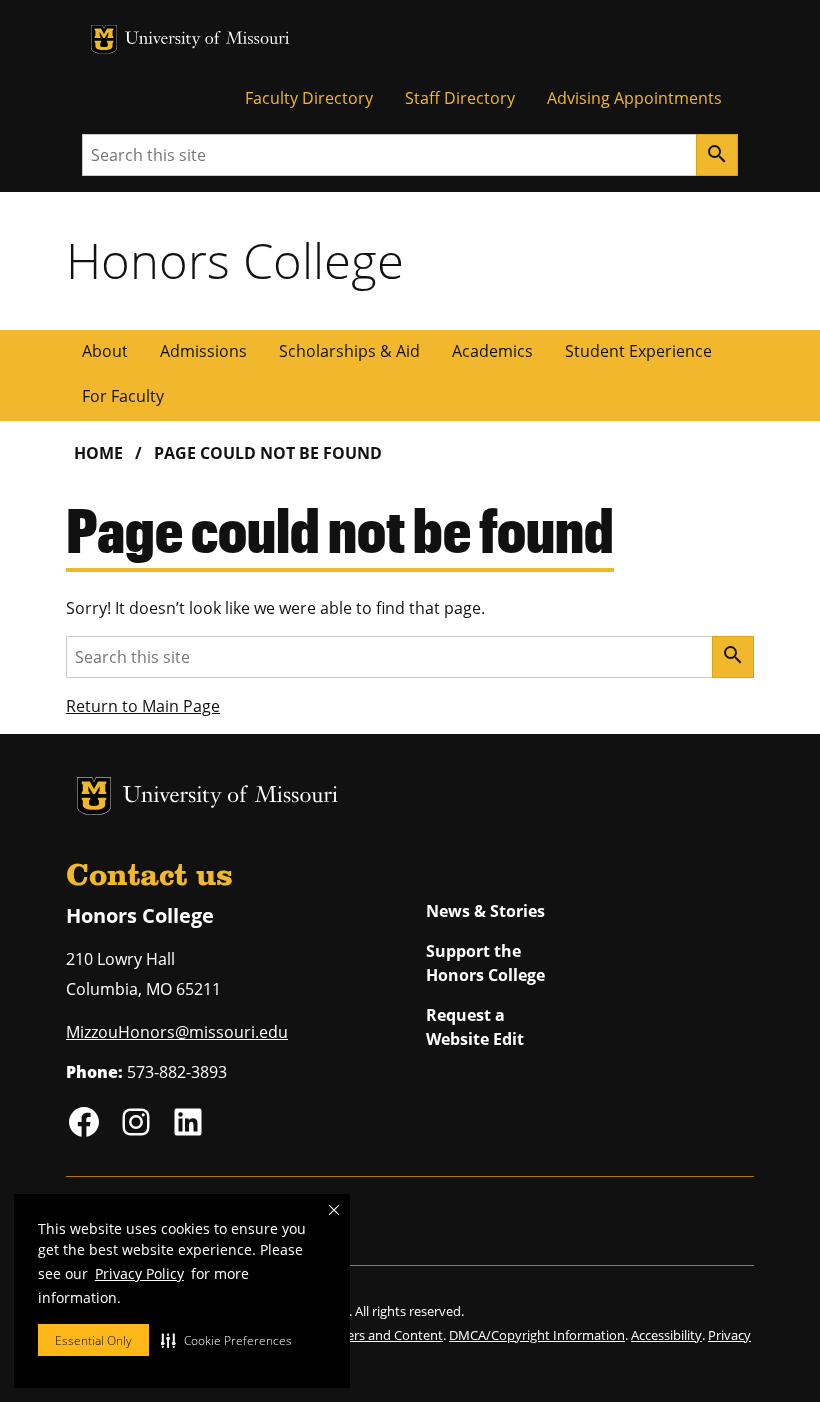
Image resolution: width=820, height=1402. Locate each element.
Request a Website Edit (475, 1027)
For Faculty (123, 396)
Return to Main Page (143, 706)
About (105, 351)
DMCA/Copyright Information (537, 1335)
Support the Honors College (485, 963)
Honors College (235, 260)
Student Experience (638, 351)
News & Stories (485, 911)
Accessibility (666, 1335)
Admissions (203, 351)
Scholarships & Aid (349, 351)
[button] (226, 1340)
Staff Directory (460, 98)
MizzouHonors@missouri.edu (177, 1032)
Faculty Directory (309, 98)
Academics (492, 351)
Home (98, 453)
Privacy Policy (139, 1273)
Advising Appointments (634, 98)
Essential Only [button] (93, 1340)
